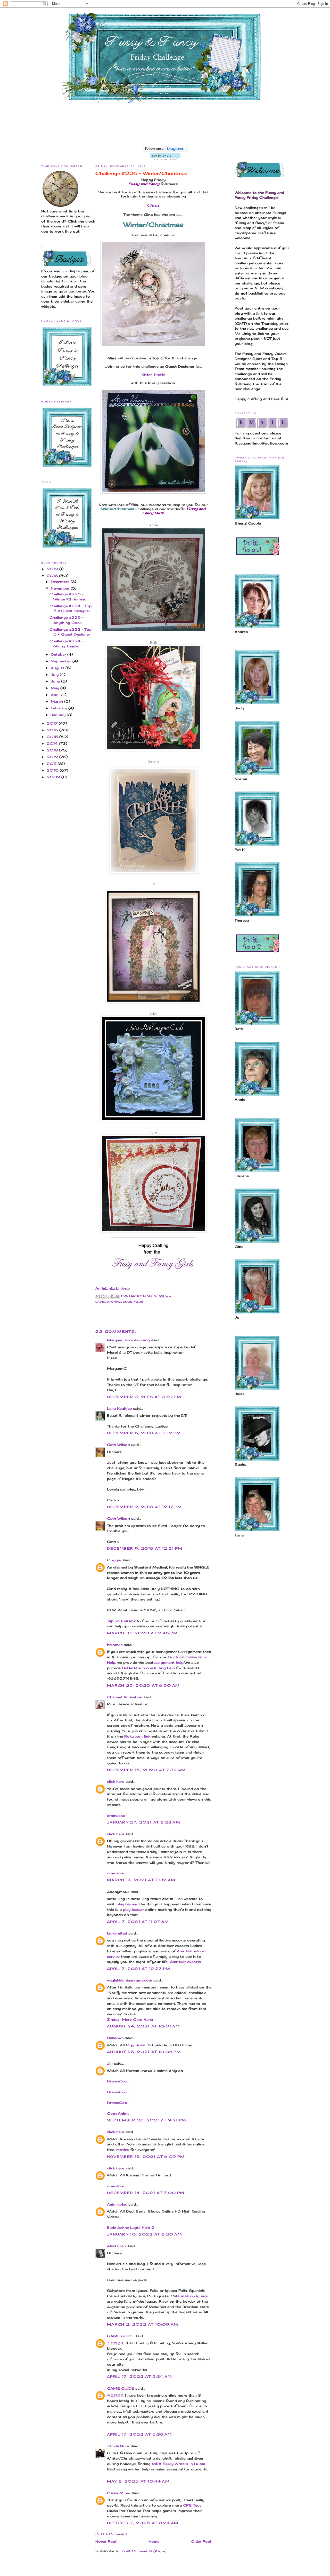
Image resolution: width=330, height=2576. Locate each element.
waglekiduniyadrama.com (130, 1980)
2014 (53, 743)
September (62, 661)
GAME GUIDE (121, 2336)
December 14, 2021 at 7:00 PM (146, 2193)
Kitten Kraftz (153, 375)
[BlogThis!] (103, 1296)
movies (123, 2150)
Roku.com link (137, 1736)
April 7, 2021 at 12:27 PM (139, 1969)
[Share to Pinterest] (117, 1296)
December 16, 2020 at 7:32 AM (146, 1770)
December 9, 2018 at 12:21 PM (145, 1548)
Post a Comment (111, 2534)
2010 (53, 770)
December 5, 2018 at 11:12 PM (144, 1433)
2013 (53, 750)
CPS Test (192, 2505)
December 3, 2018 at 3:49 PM (144, 1397)
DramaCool (118, 2081)
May (56, 688)
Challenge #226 (127, 1302)
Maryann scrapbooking (128, 1340)
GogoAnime (118, 2113)
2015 (53, 737)
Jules (154, 1014)
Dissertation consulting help (148, 1668)
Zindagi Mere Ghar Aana (130, 2019)
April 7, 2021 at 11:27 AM (138, 1922)
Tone (153, 1132)
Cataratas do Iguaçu (189, 2296)
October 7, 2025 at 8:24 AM (143, 2523)
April (56, 695)
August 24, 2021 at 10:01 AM (143, 2026)
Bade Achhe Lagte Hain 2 (131, 2228)
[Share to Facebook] (112, 1296)
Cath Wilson (118, 1445)
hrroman (115, 1645)
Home (154, 2541)
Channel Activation (125, 1697)
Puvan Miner (119, 2493)
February (60, 708)
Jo (153, 884)
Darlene (153, 761)
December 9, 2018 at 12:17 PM (144, 1507)
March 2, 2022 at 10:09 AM (143, 2324)
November (61, 588)
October (59, 654)
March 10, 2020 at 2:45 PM (142, 1633)
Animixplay (117, 2204)
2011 (52, 764)
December (61, 582)
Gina (153, 205)
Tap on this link (121, 1621)
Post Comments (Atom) (144, 2551)
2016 (53, 730)
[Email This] (98, 1296)
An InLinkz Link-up (113, 1288)
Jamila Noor (118, 2446)
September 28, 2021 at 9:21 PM (147, 2120)
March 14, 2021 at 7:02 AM (141, 1880)
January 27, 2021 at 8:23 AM (144, 1822)
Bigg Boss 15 (138, 2045)
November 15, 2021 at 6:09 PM (146, 2157)
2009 (54, 777)
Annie (154, 525)
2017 (53, 723)
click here (116, 1781)
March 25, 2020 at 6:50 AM (143, 1685)
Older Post (201, 2541)
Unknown (115, 2038)
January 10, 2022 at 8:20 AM (145, 2234)
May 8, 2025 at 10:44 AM (138, 2481)
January (59, 715)
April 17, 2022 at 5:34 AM (140, 2376)
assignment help (168, 1662)
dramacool (117, 1816)
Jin (110, 2063)
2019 (53, 569)
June (56, 681)
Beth (154, 643)
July (55, 675)
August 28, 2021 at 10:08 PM (144, 2052)
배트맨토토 (115, 2395)
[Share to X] (108, 1296)
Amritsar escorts (185, 1962)
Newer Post (106, 2541)
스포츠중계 (115, 2343)
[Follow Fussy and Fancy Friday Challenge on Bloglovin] (165, 151)
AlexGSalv (117, 2246)
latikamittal (117, 1933)
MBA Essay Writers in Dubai (178, 2464)
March (57, 701)
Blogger (114, 1560)
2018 (53, 576)
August (58, 668)
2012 (53, 757)
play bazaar (127, 1904)
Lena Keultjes (119, 1408)
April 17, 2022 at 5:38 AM (140, 2434)
